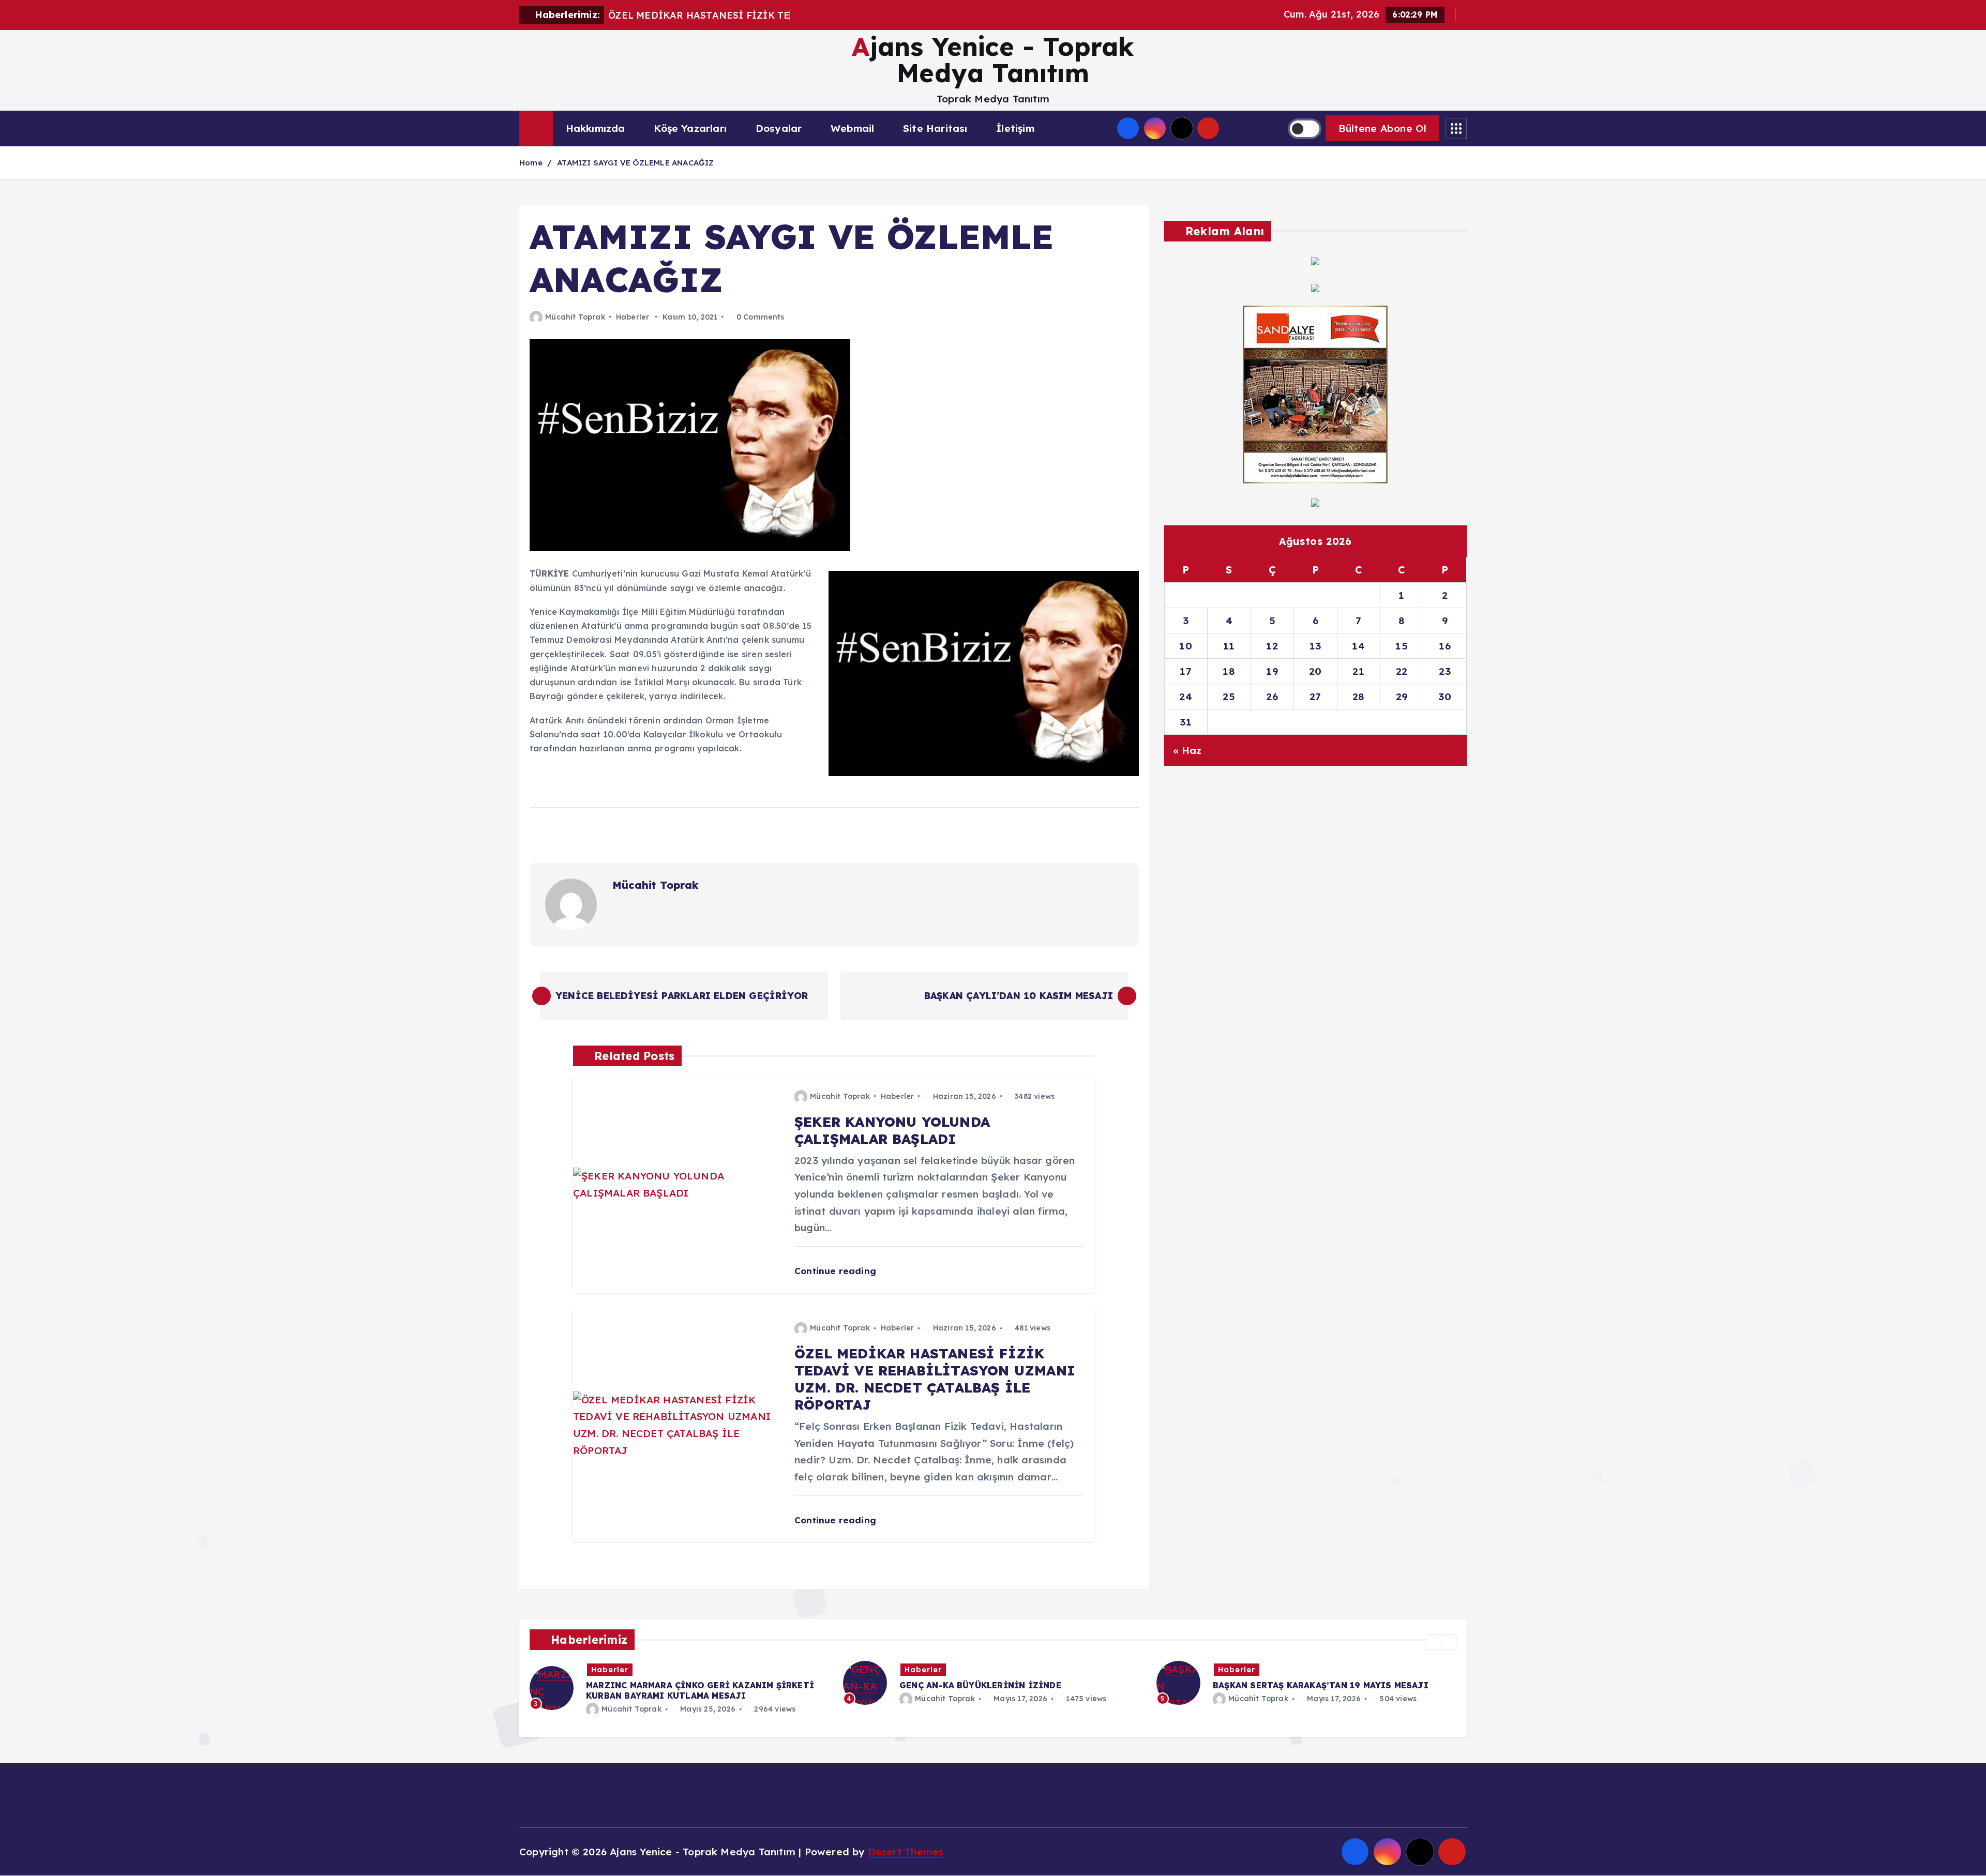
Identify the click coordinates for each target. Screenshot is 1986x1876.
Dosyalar (779, 128)
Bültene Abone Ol (1382, 128)
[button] (1434, 1642)
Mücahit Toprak (575, 317)
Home (531, 163)
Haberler (633, 317)
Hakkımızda (596, 128)
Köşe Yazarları (690, 128)
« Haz (1187, 750)
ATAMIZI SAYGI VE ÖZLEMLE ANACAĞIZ (635, 163)
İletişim (1015, 128)
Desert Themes (906, 1852)
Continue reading (837, 1271)
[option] (680, 1683)
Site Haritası (935, 128)
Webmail (852, 128)
